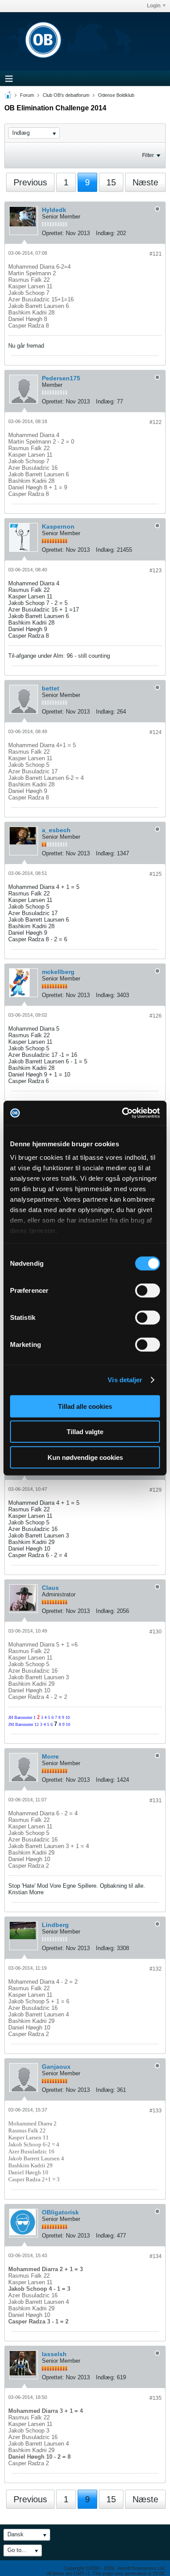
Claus (50, 1588)
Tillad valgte (85, 1432)
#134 (156, 2256)
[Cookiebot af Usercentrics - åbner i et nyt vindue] (122, 1113)
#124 (156, 732)
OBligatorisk (60, 2212)
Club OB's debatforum (66, 95)
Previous (30, 182)
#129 (156, 1490)
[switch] (148, 1290)
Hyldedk (54, 210)
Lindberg (55, 1925)
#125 (156, 874)
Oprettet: (53, 233)
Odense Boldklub (116, 95)
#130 (156, 1632)
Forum (27, 95)
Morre (50, 1756)
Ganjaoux (56, 2067)
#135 (156, 2398)
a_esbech (56, 830)
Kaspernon (58, 526)
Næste (145, 182)
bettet (51, 688)
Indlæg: (105, 233)
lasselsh (54, 2354)
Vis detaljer (125, 1380)
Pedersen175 (61, 378)
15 (111, 182)
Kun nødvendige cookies (85, 1457)
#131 (156, 1800)
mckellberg (58, 972)
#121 (156, 254)
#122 (156, 422)
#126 (156, 1016)
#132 (156, 1969)
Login (154, 6)
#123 (156, 571)
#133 (156, 2111)
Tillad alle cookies (85, 1406)
